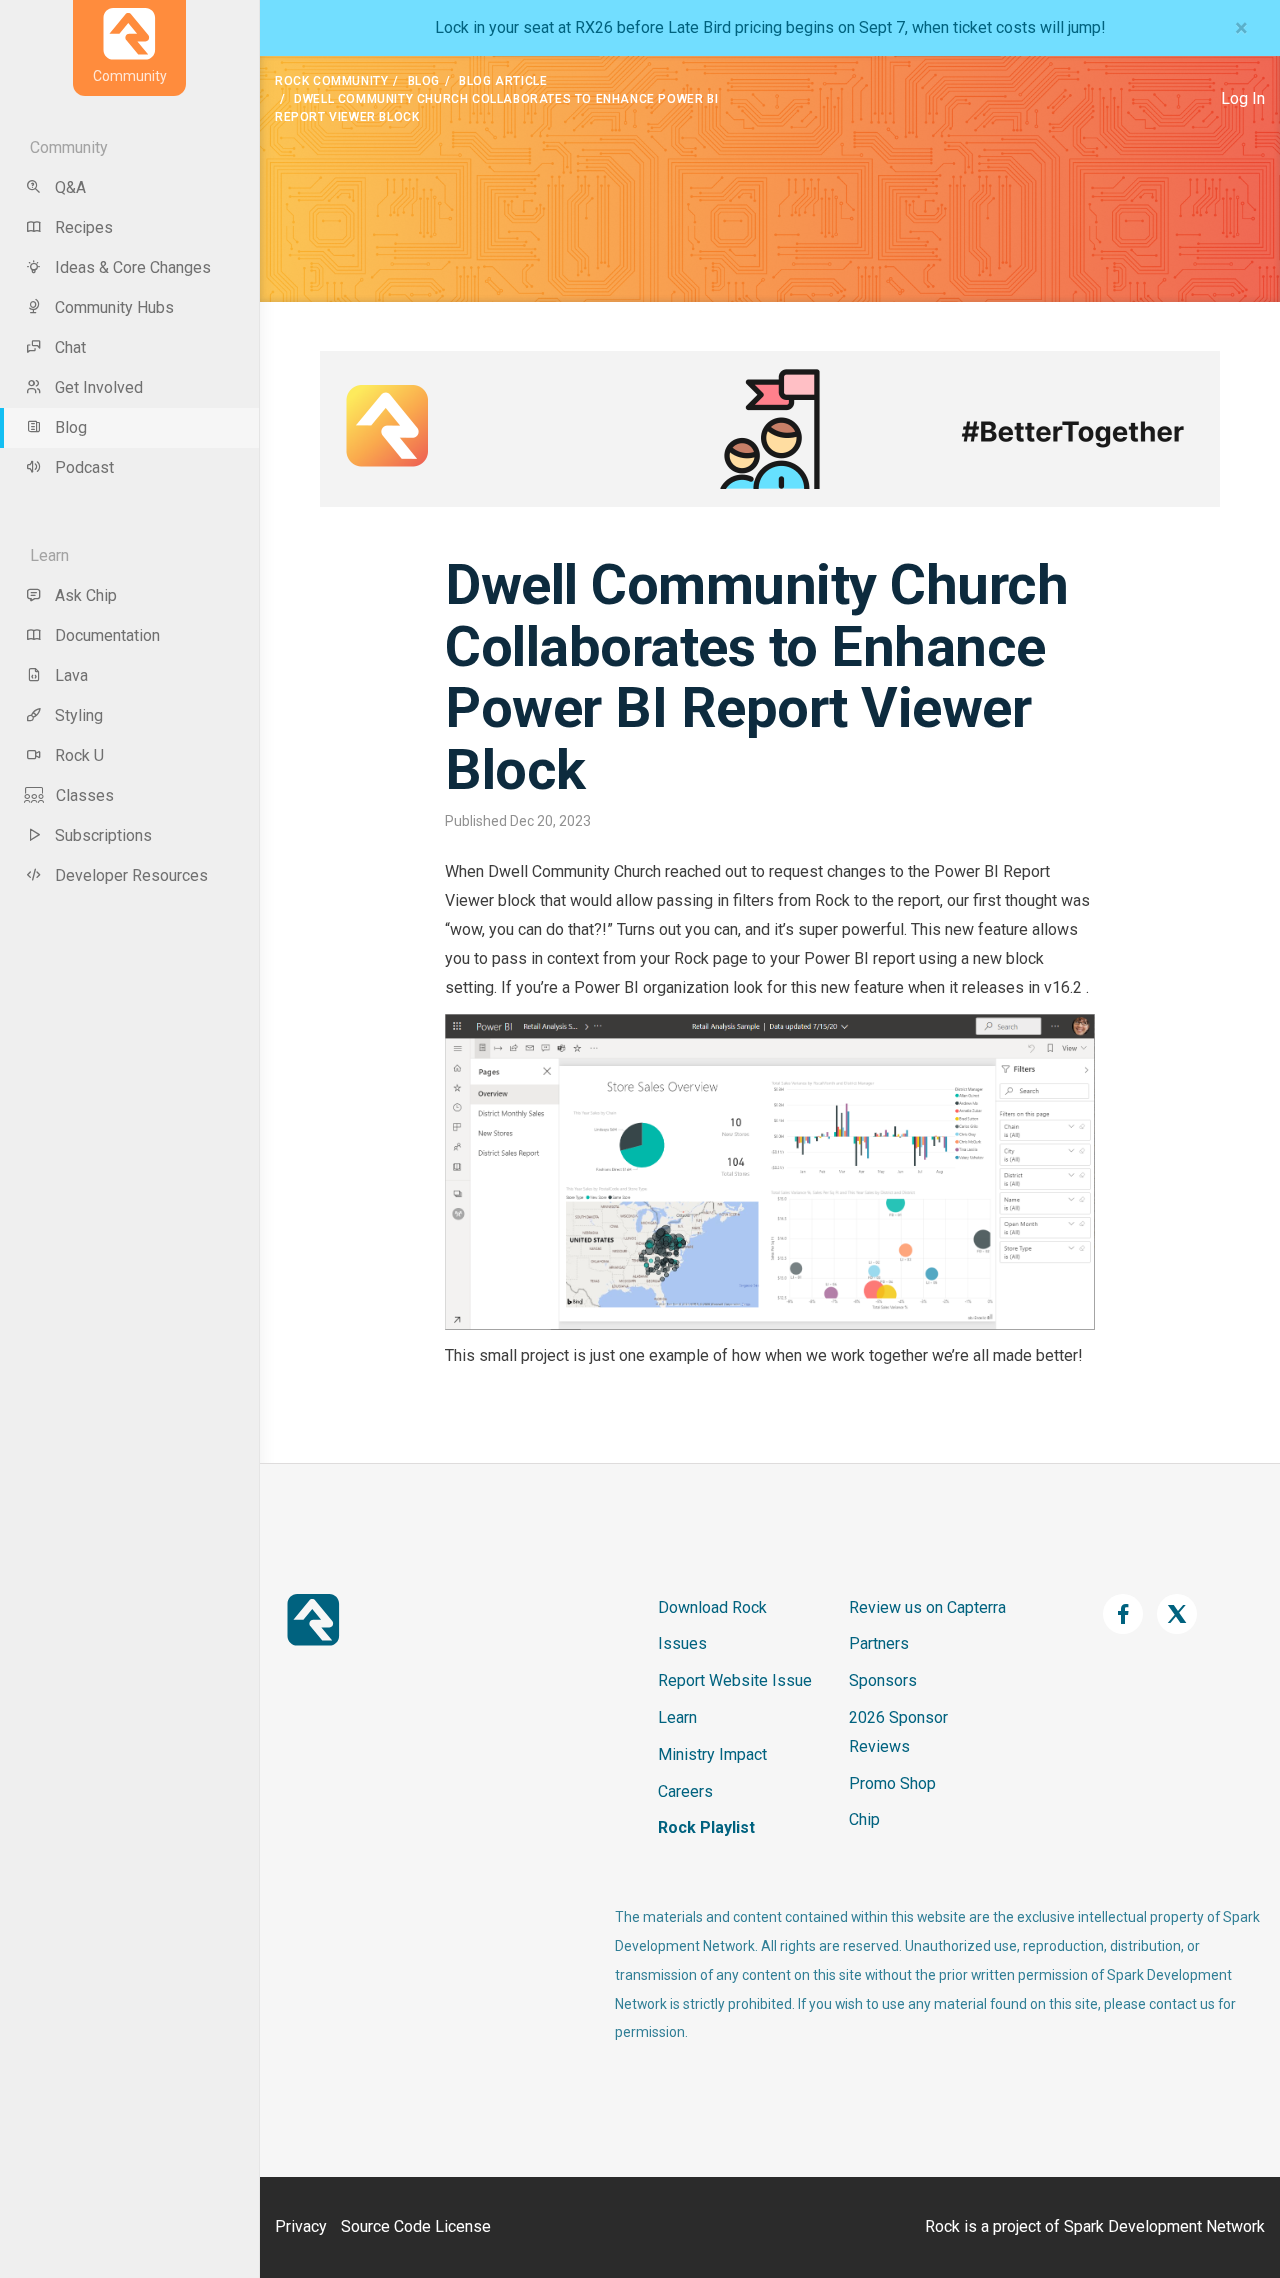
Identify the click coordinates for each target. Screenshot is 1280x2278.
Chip (864, 1819)
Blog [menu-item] (71, 427)
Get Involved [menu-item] (99, 387)
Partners (879, 1643)
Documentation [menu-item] (107, 635)
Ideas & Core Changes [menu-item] (133, 267)
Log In (1243, 98)
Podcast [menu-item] (84, 467)
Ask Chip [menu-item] (86, 595)
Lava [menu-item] (71, 675)
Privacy (301, 2226)
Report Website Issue (735, 1680)
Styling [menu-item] (79, 715)
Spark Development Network (1164, 2226)
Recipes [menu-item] (84, 227)
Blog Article (503, 81)
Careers (685, 1791)
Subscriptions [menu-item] (103, 835)
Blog (424, 81)
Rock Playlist (706, 1827)
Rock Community (331, 81)
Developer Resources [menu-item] (131, 875)
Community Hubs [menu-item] (114, 307)
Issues (682, 1643)
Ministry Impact (712, 1754)
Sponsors (883, 1680)
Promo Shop (892, 1783)
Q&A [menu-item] (70, 187)
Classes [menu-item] (85, 795)
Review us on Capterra (927, 1607)
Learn (677, 1717)
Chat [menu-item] (70, 347)
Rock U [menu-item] (79, 755)
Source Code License (416, 2226)
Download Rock (712, 1607)
